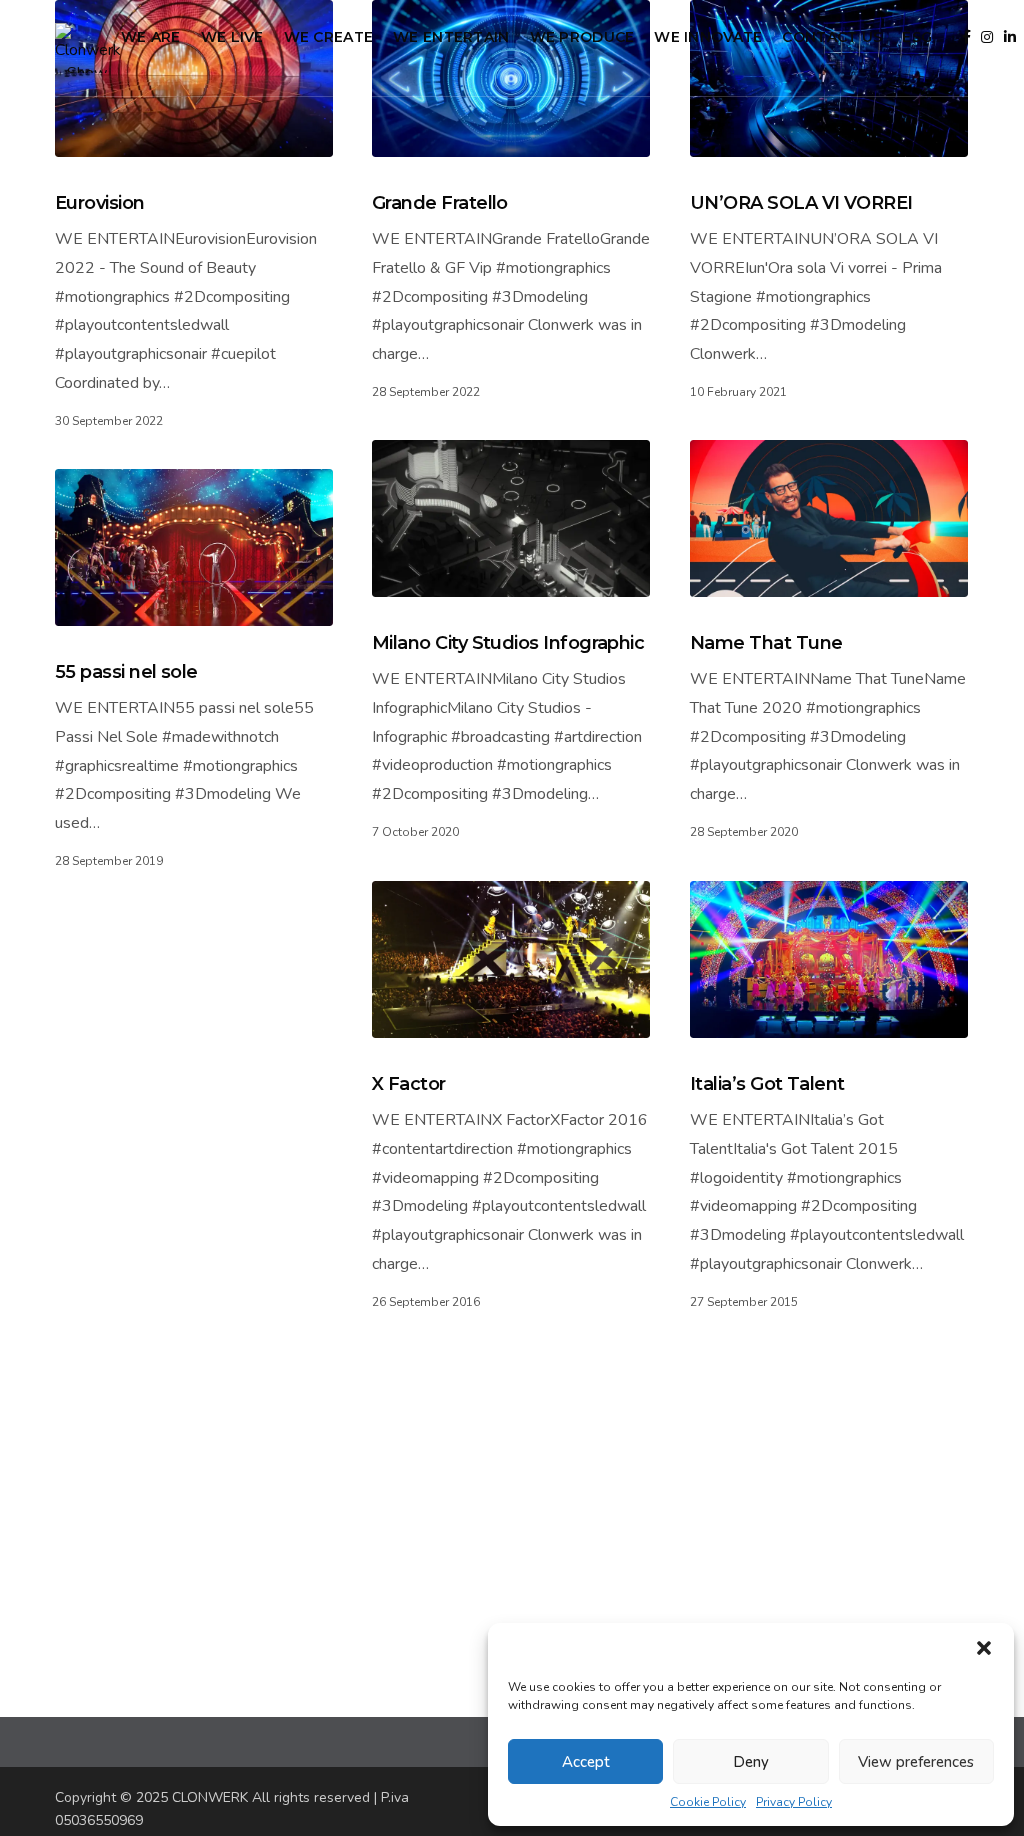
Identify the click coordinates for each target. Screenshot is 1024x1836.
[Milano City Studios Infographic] (511, 518)
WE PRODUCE (582, 37)
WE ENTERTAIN (451, 37)
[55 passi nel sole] (194, 547)
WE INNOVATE (708, 37)
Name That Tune (766, 643)
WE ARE (151, 37)
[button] (984, 1648)
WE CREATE (329, 37)
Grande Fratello (440, 203)
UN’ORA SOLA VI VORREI (801, 203)
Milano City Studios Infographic (508, 643)
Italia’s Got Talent (767, 1084)
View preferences (916, 1762)
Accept (586, 1762)
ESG (917, 37)
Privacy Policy (794, 1802)
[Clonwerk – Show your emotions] (88, 48)
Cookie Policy (708, 1802)
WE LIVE (232, 37)
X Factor (409, 1084)
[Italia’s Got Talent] (829, 959)
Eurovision (100, 203)
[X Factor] (511, 959)
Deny (751, 1762)
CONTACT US (832, 37)
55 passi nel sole (126, 672)
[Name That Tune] (829, 518)
